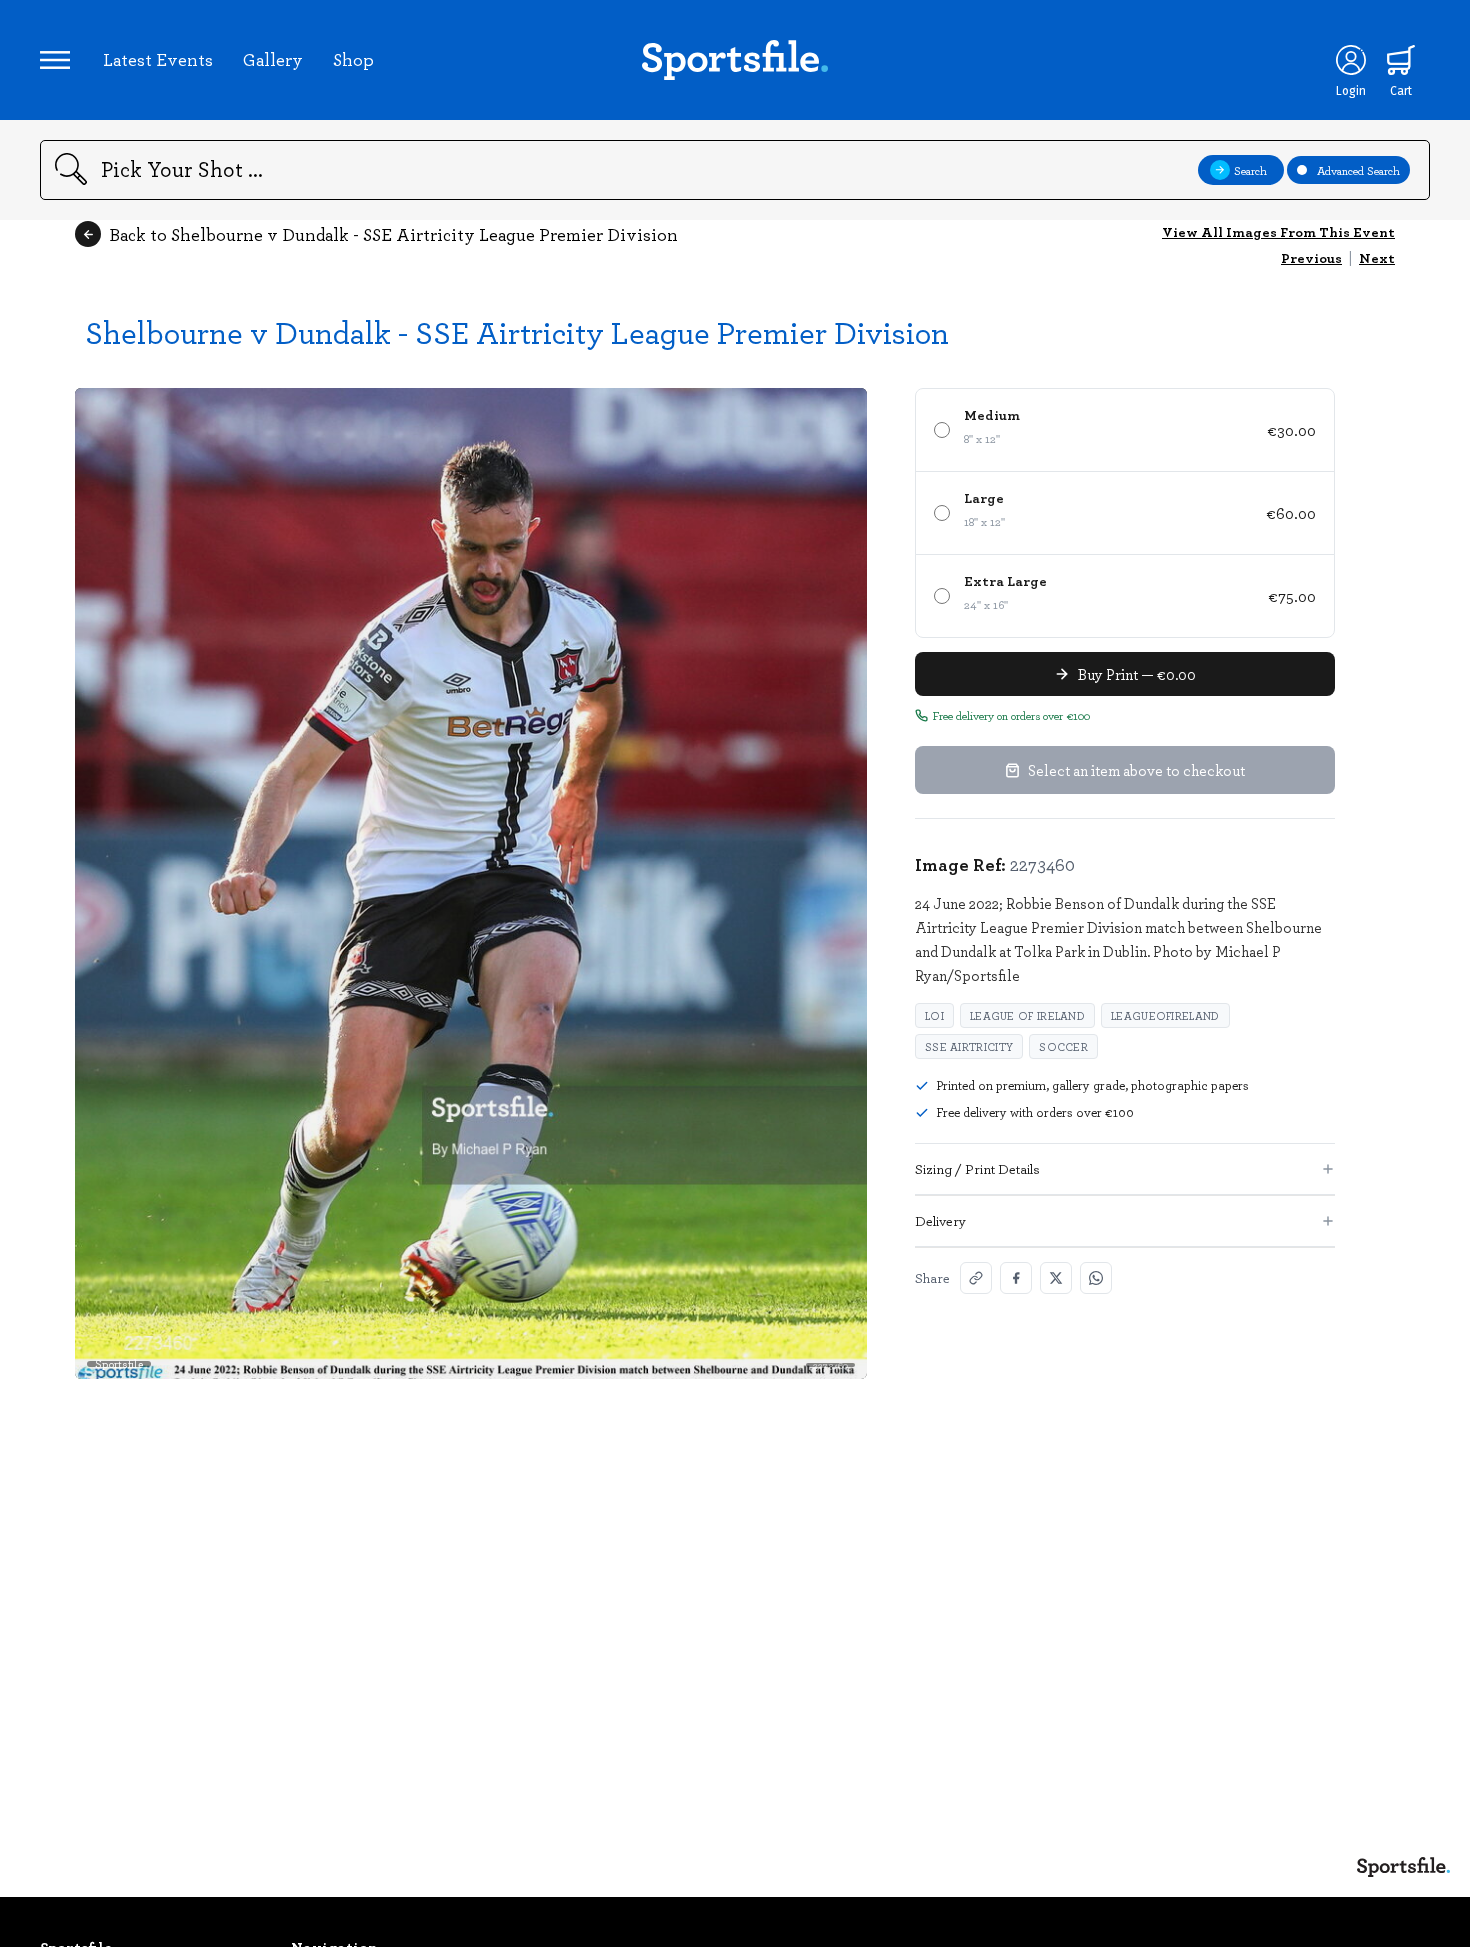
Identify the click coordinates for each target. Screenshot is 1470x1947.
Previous (1311, 257)
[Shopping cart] (1401, 60)
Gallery (273, 59)
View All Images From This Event (1278, 231)
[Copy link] (976, 1278)
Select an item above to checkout (1136, 770)
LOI (934, 1015)
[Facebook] (1016, 1278)
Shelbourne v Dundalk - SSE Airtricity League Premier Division (517, 331)
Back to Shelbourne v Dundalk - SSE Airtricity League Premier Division (393, 234)
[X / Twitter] (1056, 1278)
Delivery (940, 1220)
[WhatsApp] (1096, 1278)
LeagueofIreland (1165, 1015)
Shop (353, 59)
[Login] (1351, 60)
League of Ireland (1027, 1015)
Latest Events (158, 59)
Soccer (1063, 1046)
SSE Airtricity (969, 1046)
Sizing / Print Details (977, 1168)
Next (1377, 257)
